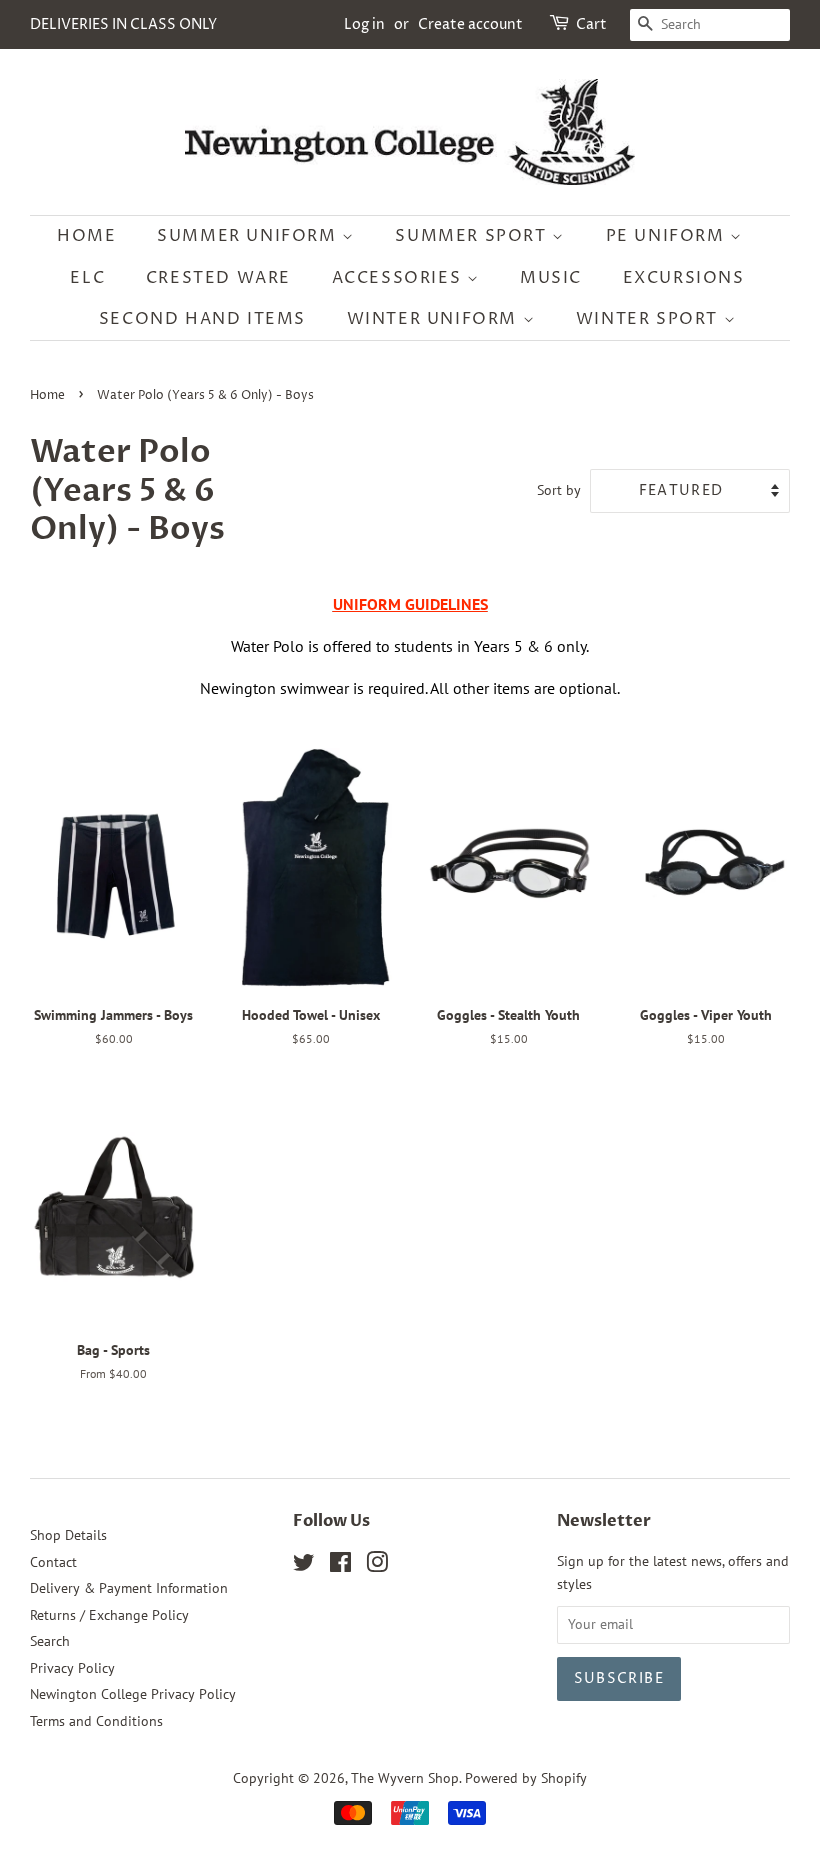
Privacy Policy (72, 1668)
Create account (470, 24)
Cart (591, 24)
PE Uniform (668, 236)
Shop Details (68, 1535)
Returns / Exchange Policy (109, 1615)
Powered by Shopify (526, 1778)
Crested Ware (218, 278)
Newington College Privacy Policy (133, 1694)
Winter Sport (650, 319)
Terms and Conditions (96, 1721)
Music (551, 278)
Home (86, 236)
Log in (364, 24)
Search (50, 1641)
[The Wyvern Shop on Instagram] (377, 1566)
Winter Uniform (435, 319)
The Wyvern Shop (405, 1778)
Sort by (559, 489)
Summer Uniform (249, 236)
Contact (53, 1562)
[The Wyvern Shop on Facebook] (340, 1566)
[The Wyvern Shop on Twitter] (304, 1566)
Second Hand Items (202, 319)
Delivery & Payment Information (129, 1588)
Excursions (684, 278)
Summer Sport (473, 236)
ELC (87, 278)
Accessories (399, 278)
